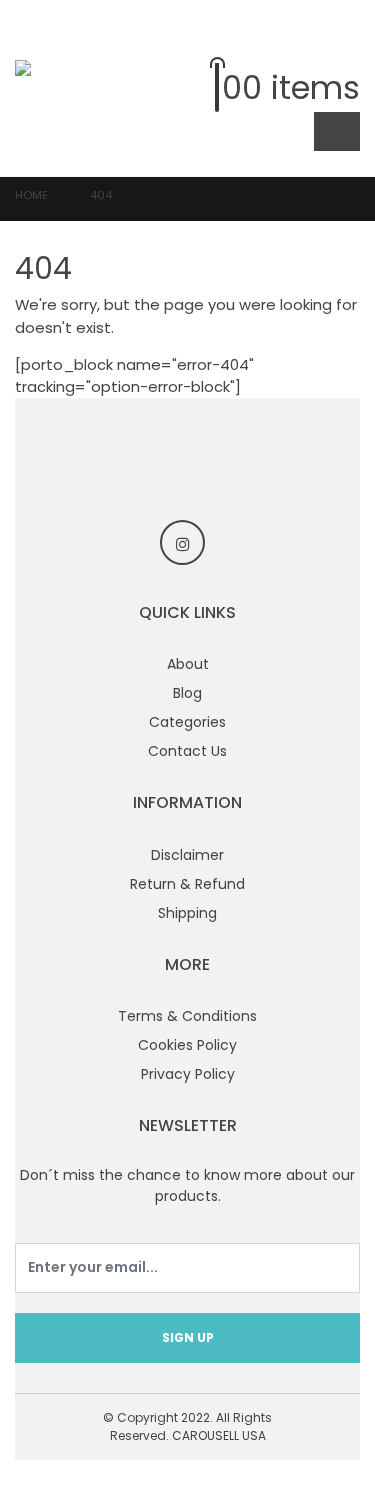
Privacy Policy (188, 1074)
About (188, 664)
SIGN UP (188, 1337)
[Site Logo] (55, 88)
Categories (187, 722)
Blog (187, 693)
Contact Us (187, 751)
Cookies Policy (187, 1045)
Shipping (187, 913)
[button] (345, 44)
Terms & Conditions (187, 1016)
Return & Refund (187, 884)
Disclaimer (187, 855)
